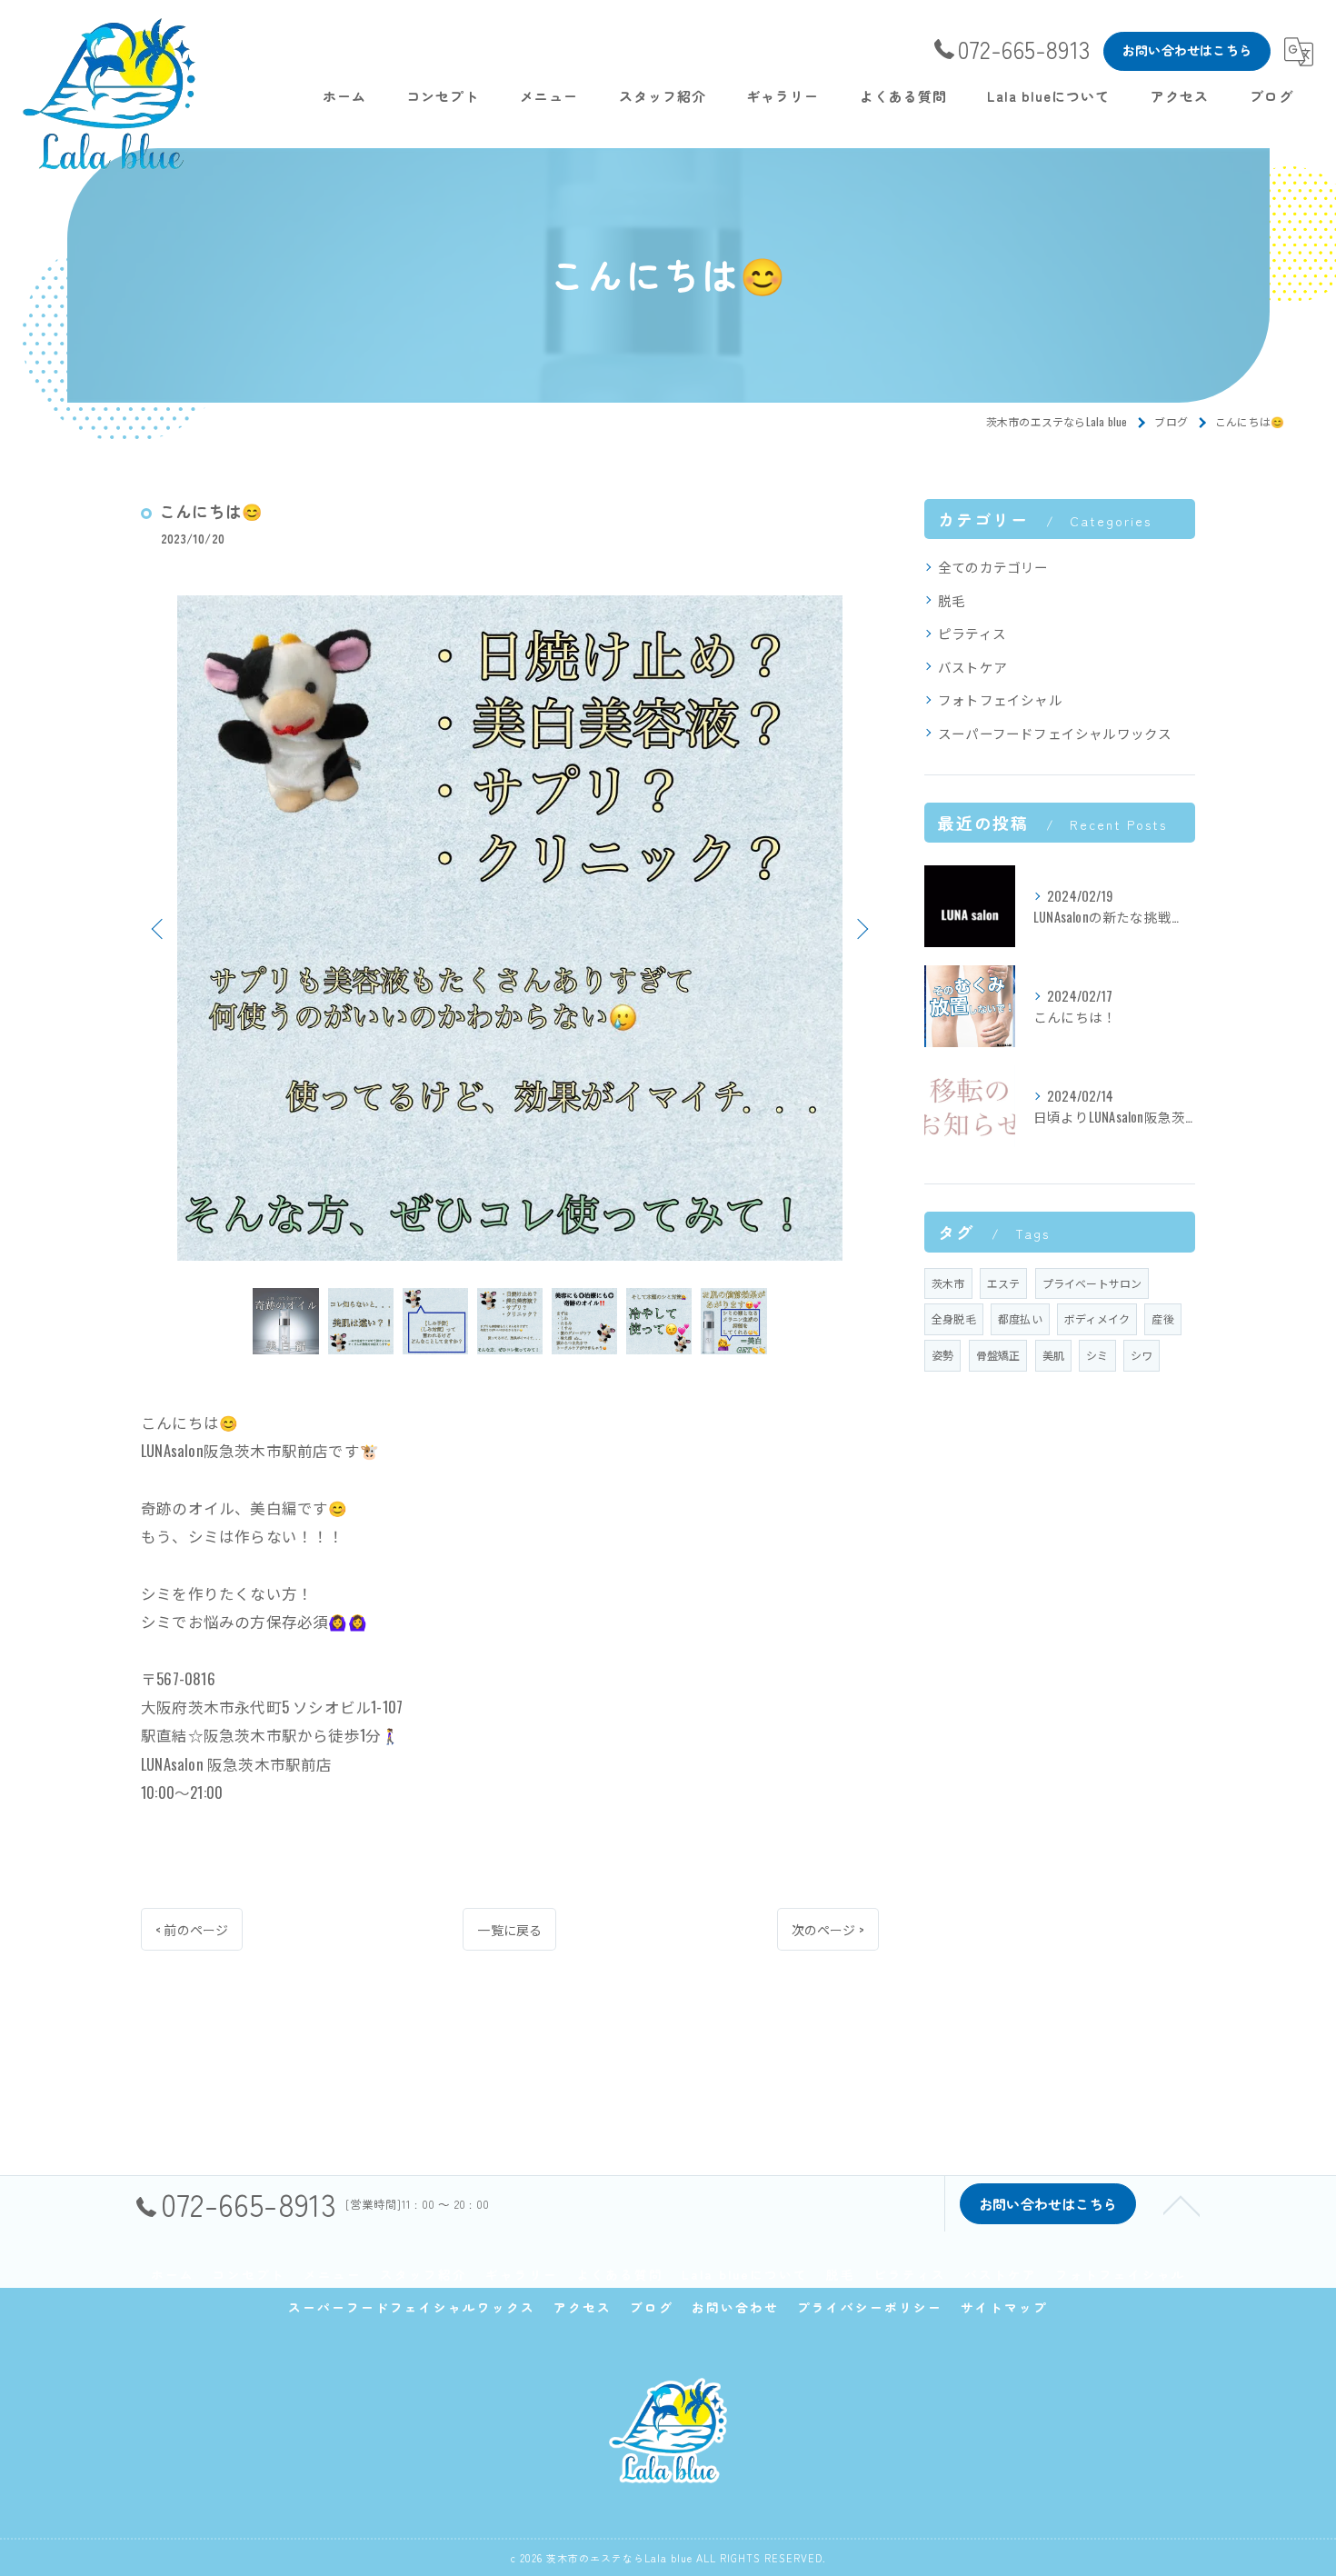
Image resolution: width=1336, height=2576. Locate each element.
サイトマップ (1004, 2307)
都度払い (1020, 1318)
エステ (1004, 1283)
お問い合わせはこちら (1187, 50)
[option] (510, 928)
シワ (1142, 1355)
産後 (1162, 1318)
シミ (1097, 1355)
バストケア (972, 667)
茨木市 (948, 1283)
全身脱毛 (954, 1318)
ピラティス (972, 633)
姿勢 (942, 1355)
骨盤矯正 (998, 1355)
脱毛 (952, 600)
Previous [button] (159, 928)
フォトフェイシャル (1000, 699)
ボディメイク (1097, 1318)
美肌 (1053, 1355)
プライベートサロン (1092, 1283)
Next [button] (861, 928)
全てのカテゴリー (993, 567)
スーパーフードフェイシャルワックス (1055, 733)
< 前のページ (192, 1929)
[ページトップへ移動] (1181, 2204)
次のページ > (828, 1929)
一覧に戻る (509, 1929)
